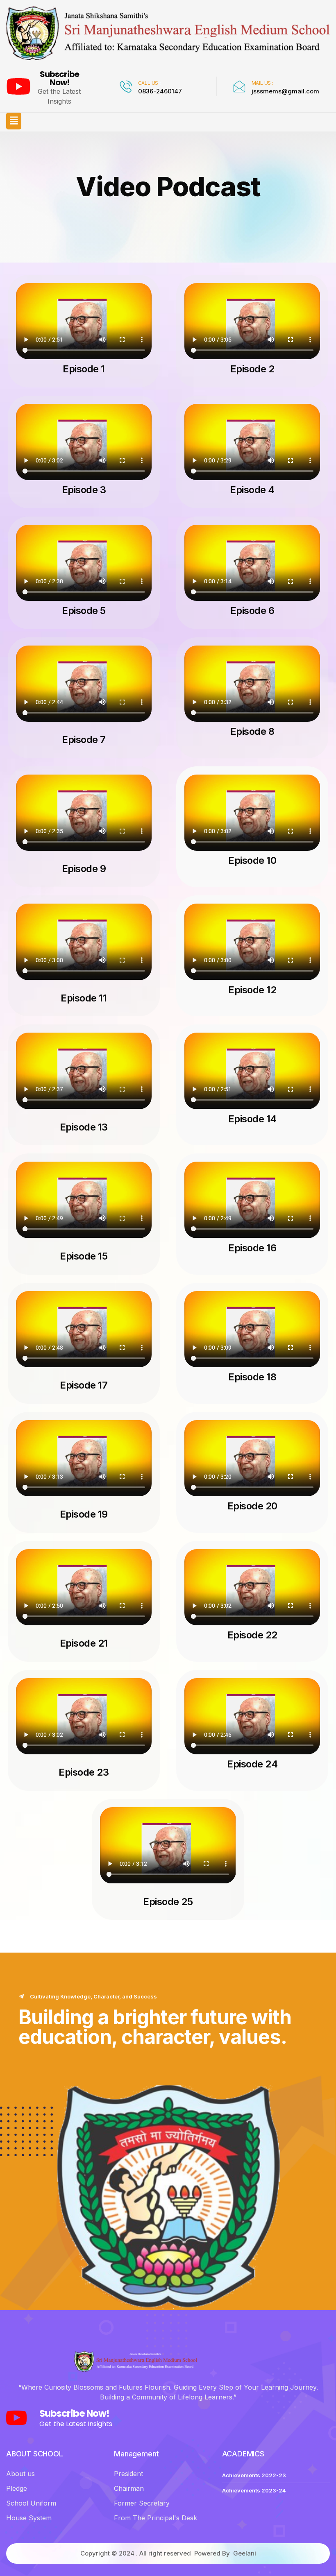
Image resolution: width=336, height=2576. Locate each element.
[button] (14, 121)
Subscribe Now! (59, 78)
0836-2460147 (160, 91)
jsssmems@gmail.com (285, 91)
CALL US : (149, 83)
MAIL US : (262, 83)
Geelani (245, 2553)
